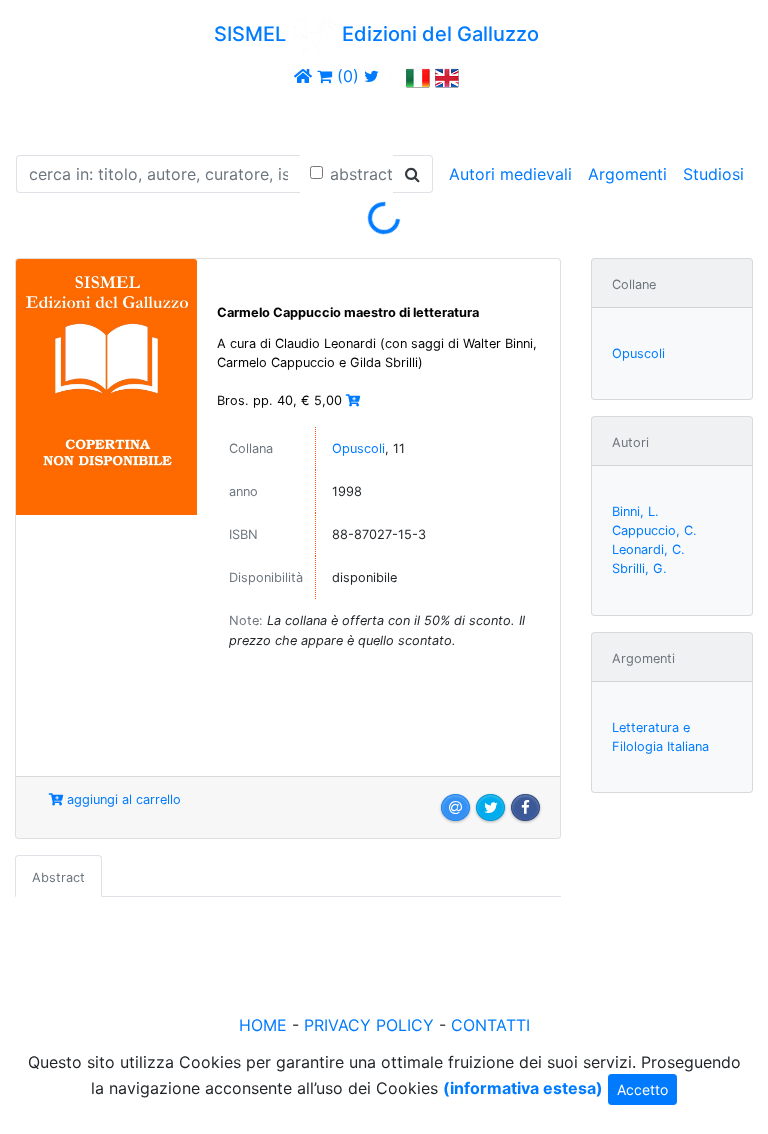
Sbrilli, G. (639, 568)
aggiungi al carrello (122, 799)
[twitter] (371, 76)
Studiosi (713, 174)
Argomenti (627, 174)
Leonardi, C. (648, 549)
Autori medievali (510, 174)
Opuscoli (358, 448)
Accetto (642, 1089)
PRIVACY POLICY (369, 1025)
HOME (263, 1025)
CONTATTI (490, 1025)
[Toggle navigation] (44, 118)
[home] (303, 76)
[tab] (58, 876)
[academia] (393, 76)
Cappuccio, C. (654, 530)
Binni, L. (635, 511)
